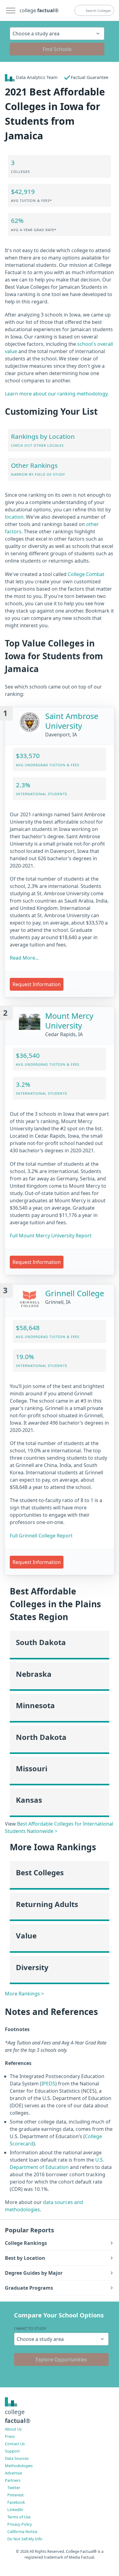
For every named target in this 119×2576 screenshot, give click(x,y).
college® (18, 2416)
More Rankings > (24, 1994)
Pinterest (16, 2495)
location (14, 517)
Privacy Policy (20, 2524)
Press (10, 2436)
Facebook (16, 2502)
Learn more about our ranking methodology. (57, 394)
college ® (39, 10)
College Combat (86, 574)
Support (12, 2451)
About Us (13, 2429)
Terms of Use (19, 2517)
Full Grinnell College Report (41, 1536)
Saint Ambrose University (72, 721)
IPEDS (48, 2084)
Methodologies (19, 2466)
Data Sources (17, 2458)
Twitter (14, 2488)
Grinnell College (75, 1293)
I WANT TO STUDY (30, 2328)
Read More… (24, 958)
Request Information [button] (37, 984)
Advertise (13, 2473)
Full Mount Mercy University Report (51, 1236)
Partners (13, 2480)
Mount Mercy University (69, 1021)
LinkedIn (15, 2510)
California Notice (22, 2531)
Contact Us (15, 2444)
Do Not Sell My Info (25, 2539)
